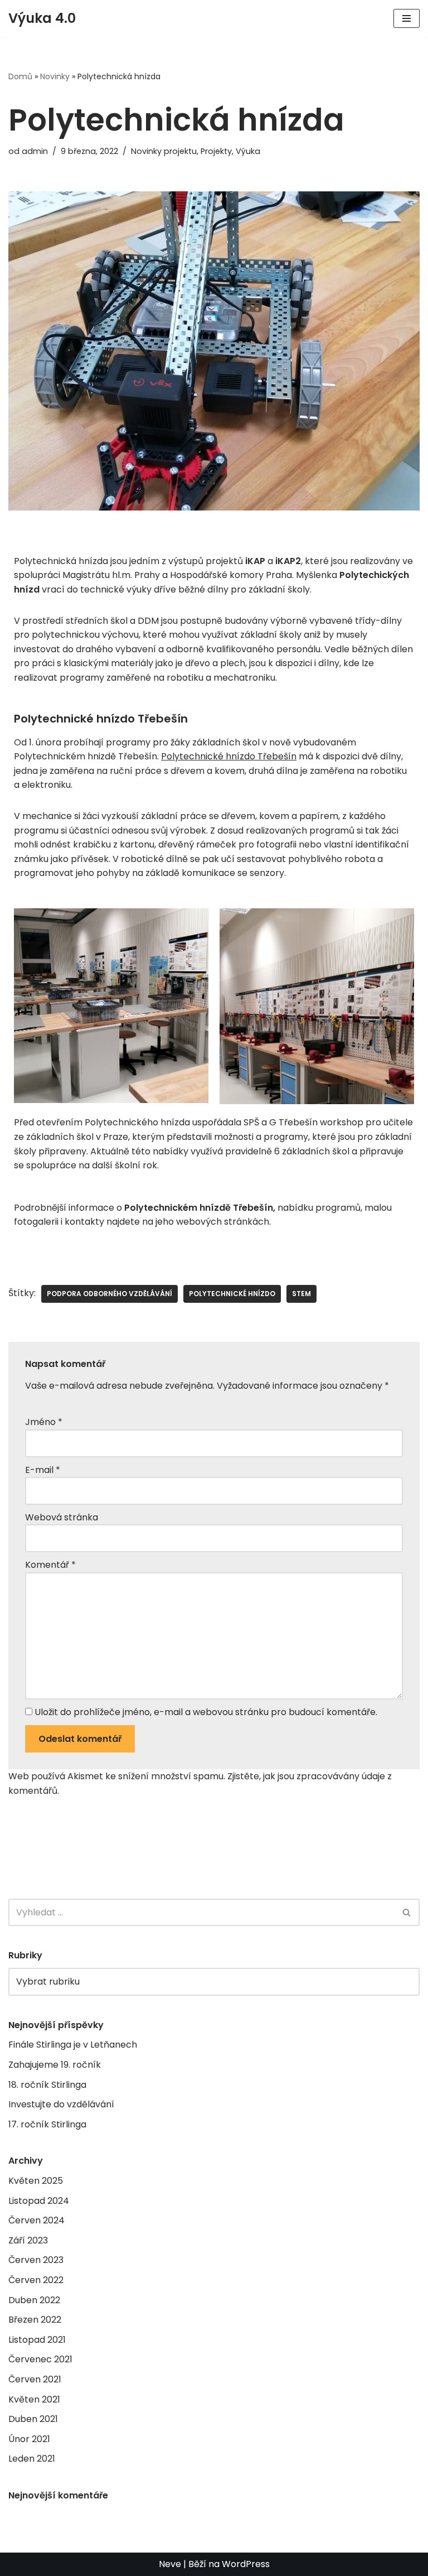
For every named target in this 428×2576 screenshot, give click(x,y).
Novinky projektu (164, 151)
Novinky (55, 76)
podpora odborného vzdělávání (110, 1294)
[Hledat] (407, 1912)
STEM (301, 1294)
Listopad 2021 (37, 2340)
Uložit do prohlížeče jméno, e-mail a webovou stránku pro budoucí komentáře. (206, 1712)
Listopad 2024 (39, 2201)
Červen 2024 (37, 2220)
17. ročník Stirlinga (47, 2124)
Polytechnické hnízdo (232, 1294)
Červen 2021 (35, 2379)
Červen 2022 (36, 2280)
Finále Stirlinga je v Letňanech (73, 2045)
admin (35, 151)
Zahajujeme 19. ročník (55, 2065)
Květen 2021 (34, 2399)
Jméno (44, 1422)
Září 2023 (28, 2240)
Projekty (216, 151)
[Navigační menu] (407, 18)
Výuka (248, 151)
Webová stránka (62, 1517)
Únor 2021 (29, 2439)
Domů (20, 76)
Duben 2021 (33, 2419)
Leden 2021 (32, 2459)
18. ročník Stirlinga (47, 2085)
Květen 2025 (36, 2181)
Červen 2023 (36, 2260)
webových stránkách (223, 1222)
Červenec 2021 (40, 2359)
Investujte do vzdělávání (61, 2104)
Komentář (50, 1565)
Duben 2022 (34, 2300)
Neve (170, 2564)
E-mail (43, 1470)
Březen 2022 (35, 2320)
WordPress (246, 2564)
